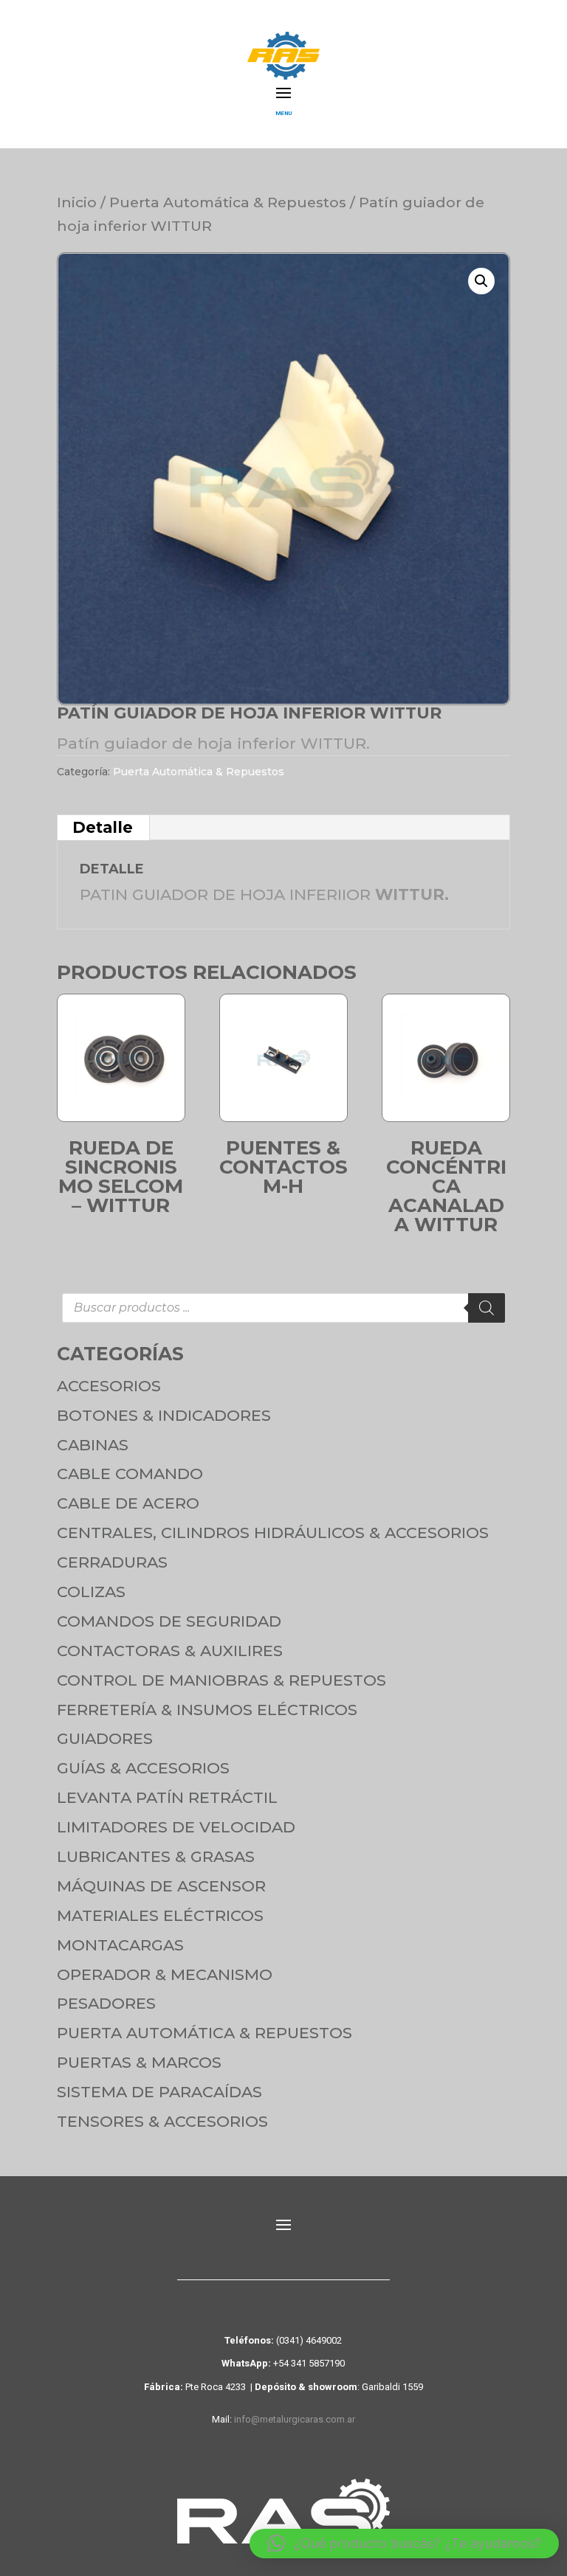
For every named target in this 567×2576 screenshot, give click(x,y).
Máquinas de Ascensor (161, 1886)
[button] (481, 281)
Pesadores (106, 2003)
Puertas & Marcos (139, 2062)
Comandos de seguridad (169, 1621)
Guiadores (105, 1738)
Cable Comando (130, 1474)
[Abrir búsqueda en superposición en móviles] (283, 1308)
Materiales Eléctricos (160, 1915)
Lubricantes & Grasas (156, 1856)
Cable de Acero (128, 1503)
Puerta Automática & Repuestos (228, 202)
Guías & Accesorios (143, 1768)
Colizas (91, 1592)
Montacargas (120, 1945)
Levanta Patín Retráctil (167, 1797)
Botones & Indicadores (164, 1415)
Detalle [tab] (103, 827)
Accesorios (109, 1386)
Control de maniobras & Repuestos (221, 1680)
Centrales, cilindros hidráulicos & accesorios (273, 1533)
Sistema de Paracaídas (159, 2092)
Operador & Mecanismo (165, 1974)
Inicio (77, 202)
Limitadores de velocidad (176, 1827)
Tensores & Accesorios (162, 2121)
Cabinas (93, 1445)
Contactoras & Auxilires (170, 1651)
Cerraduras (112, 1562)
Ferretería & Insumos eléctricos (207, 1710)
